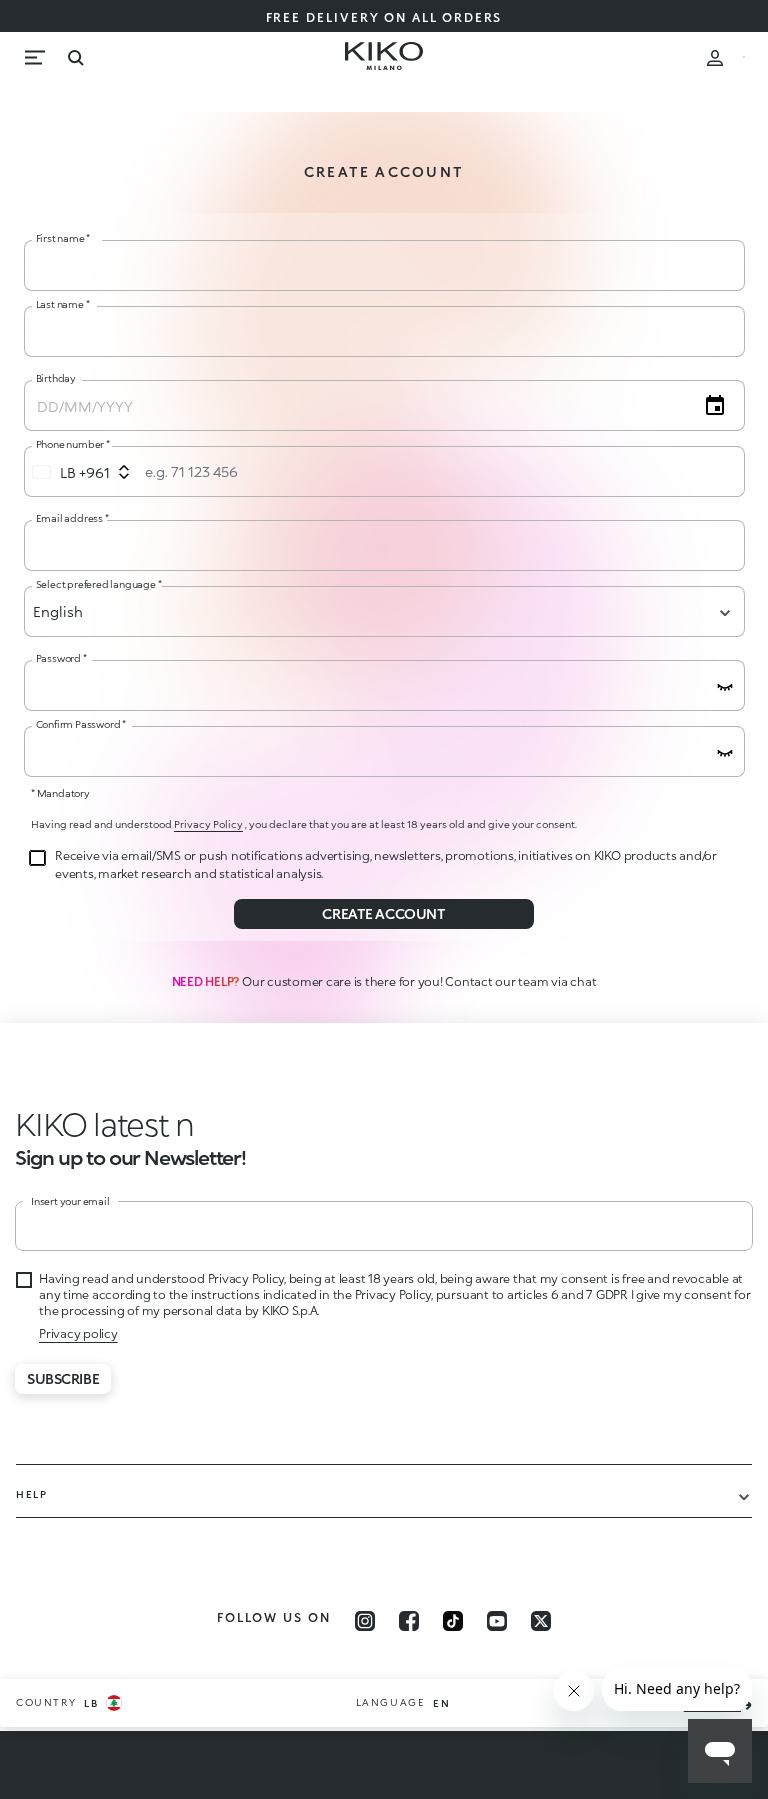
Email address (72, 518)
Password (61, 658)
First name (63, 238)
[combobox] (81, 472)
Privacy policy (78, 1333)
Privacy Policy (208, 824)
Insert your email (70, 1201)
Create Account (383, 913)
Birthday (56, 378)
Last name (63, 304)
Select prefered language (99, 584)
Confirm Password (81, 724)
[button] (51, 1123)
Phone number (73, 444)
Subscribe (63, 1378)
